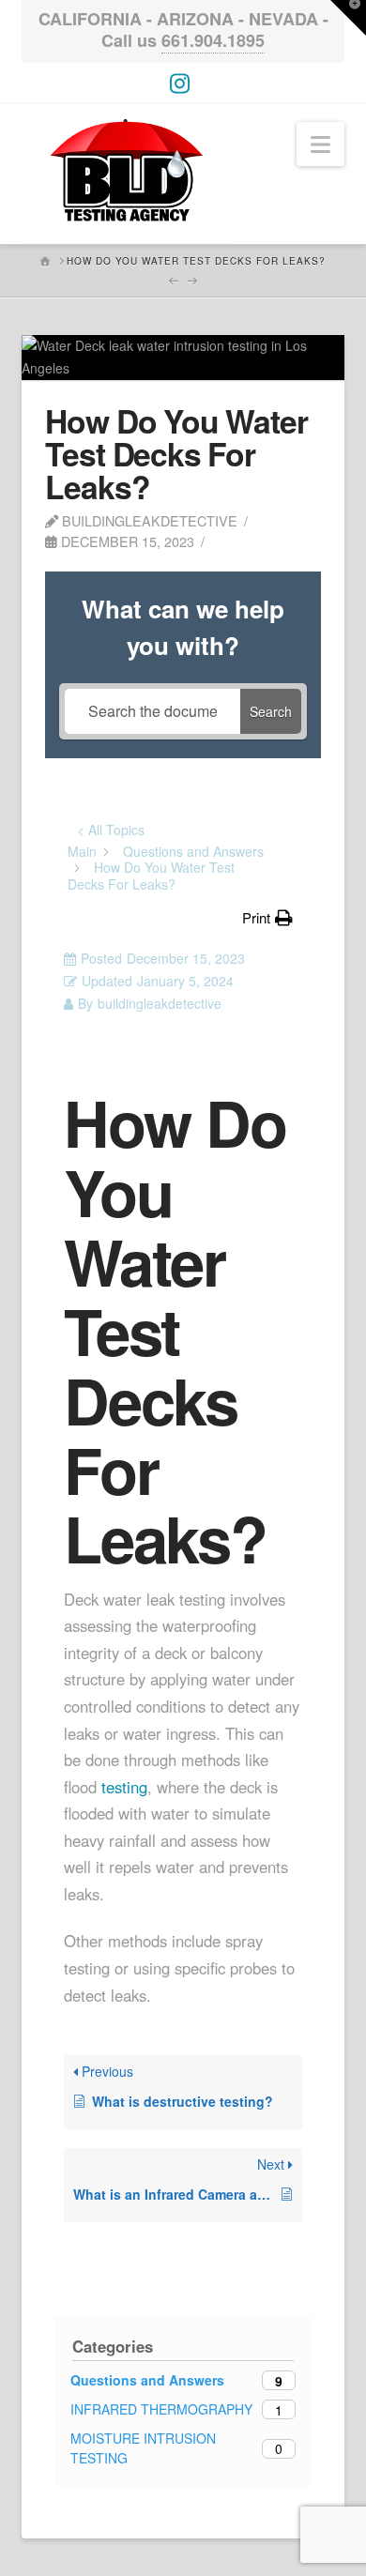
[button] (320, 144)
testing (124, 1787)
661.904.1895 (213, 40)
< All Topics (111, 830)
